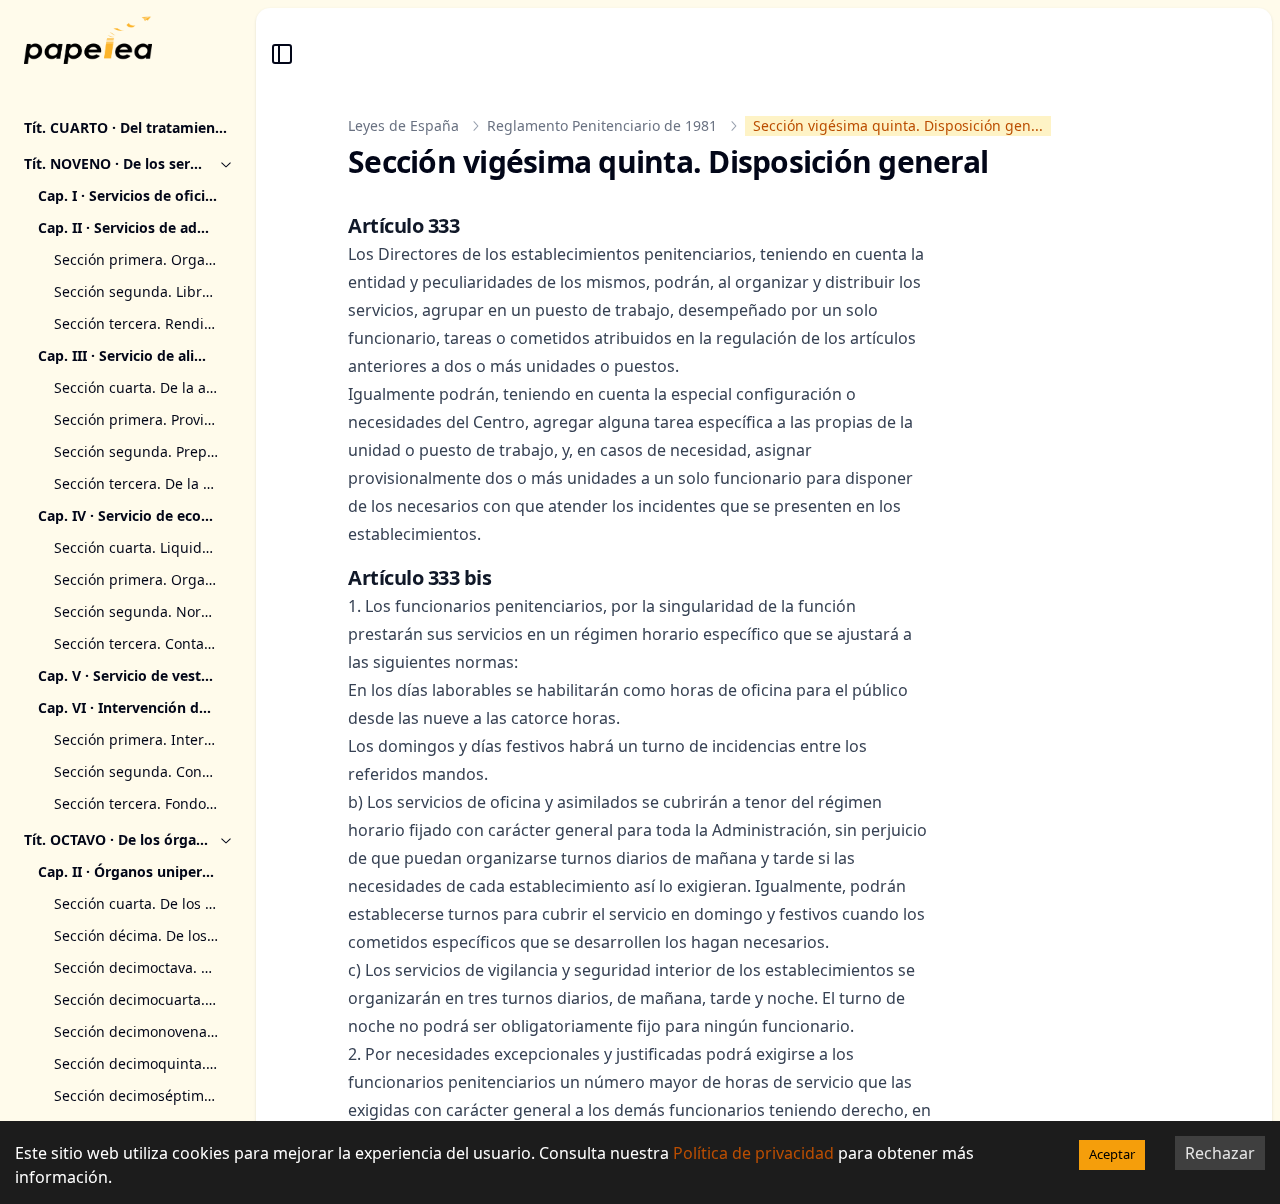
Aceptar (1112, 1154)
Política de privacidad (753, 1153)
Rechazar (1220, 1153)
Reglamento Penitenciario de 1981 (602, 125)
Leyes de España (403, 125)
